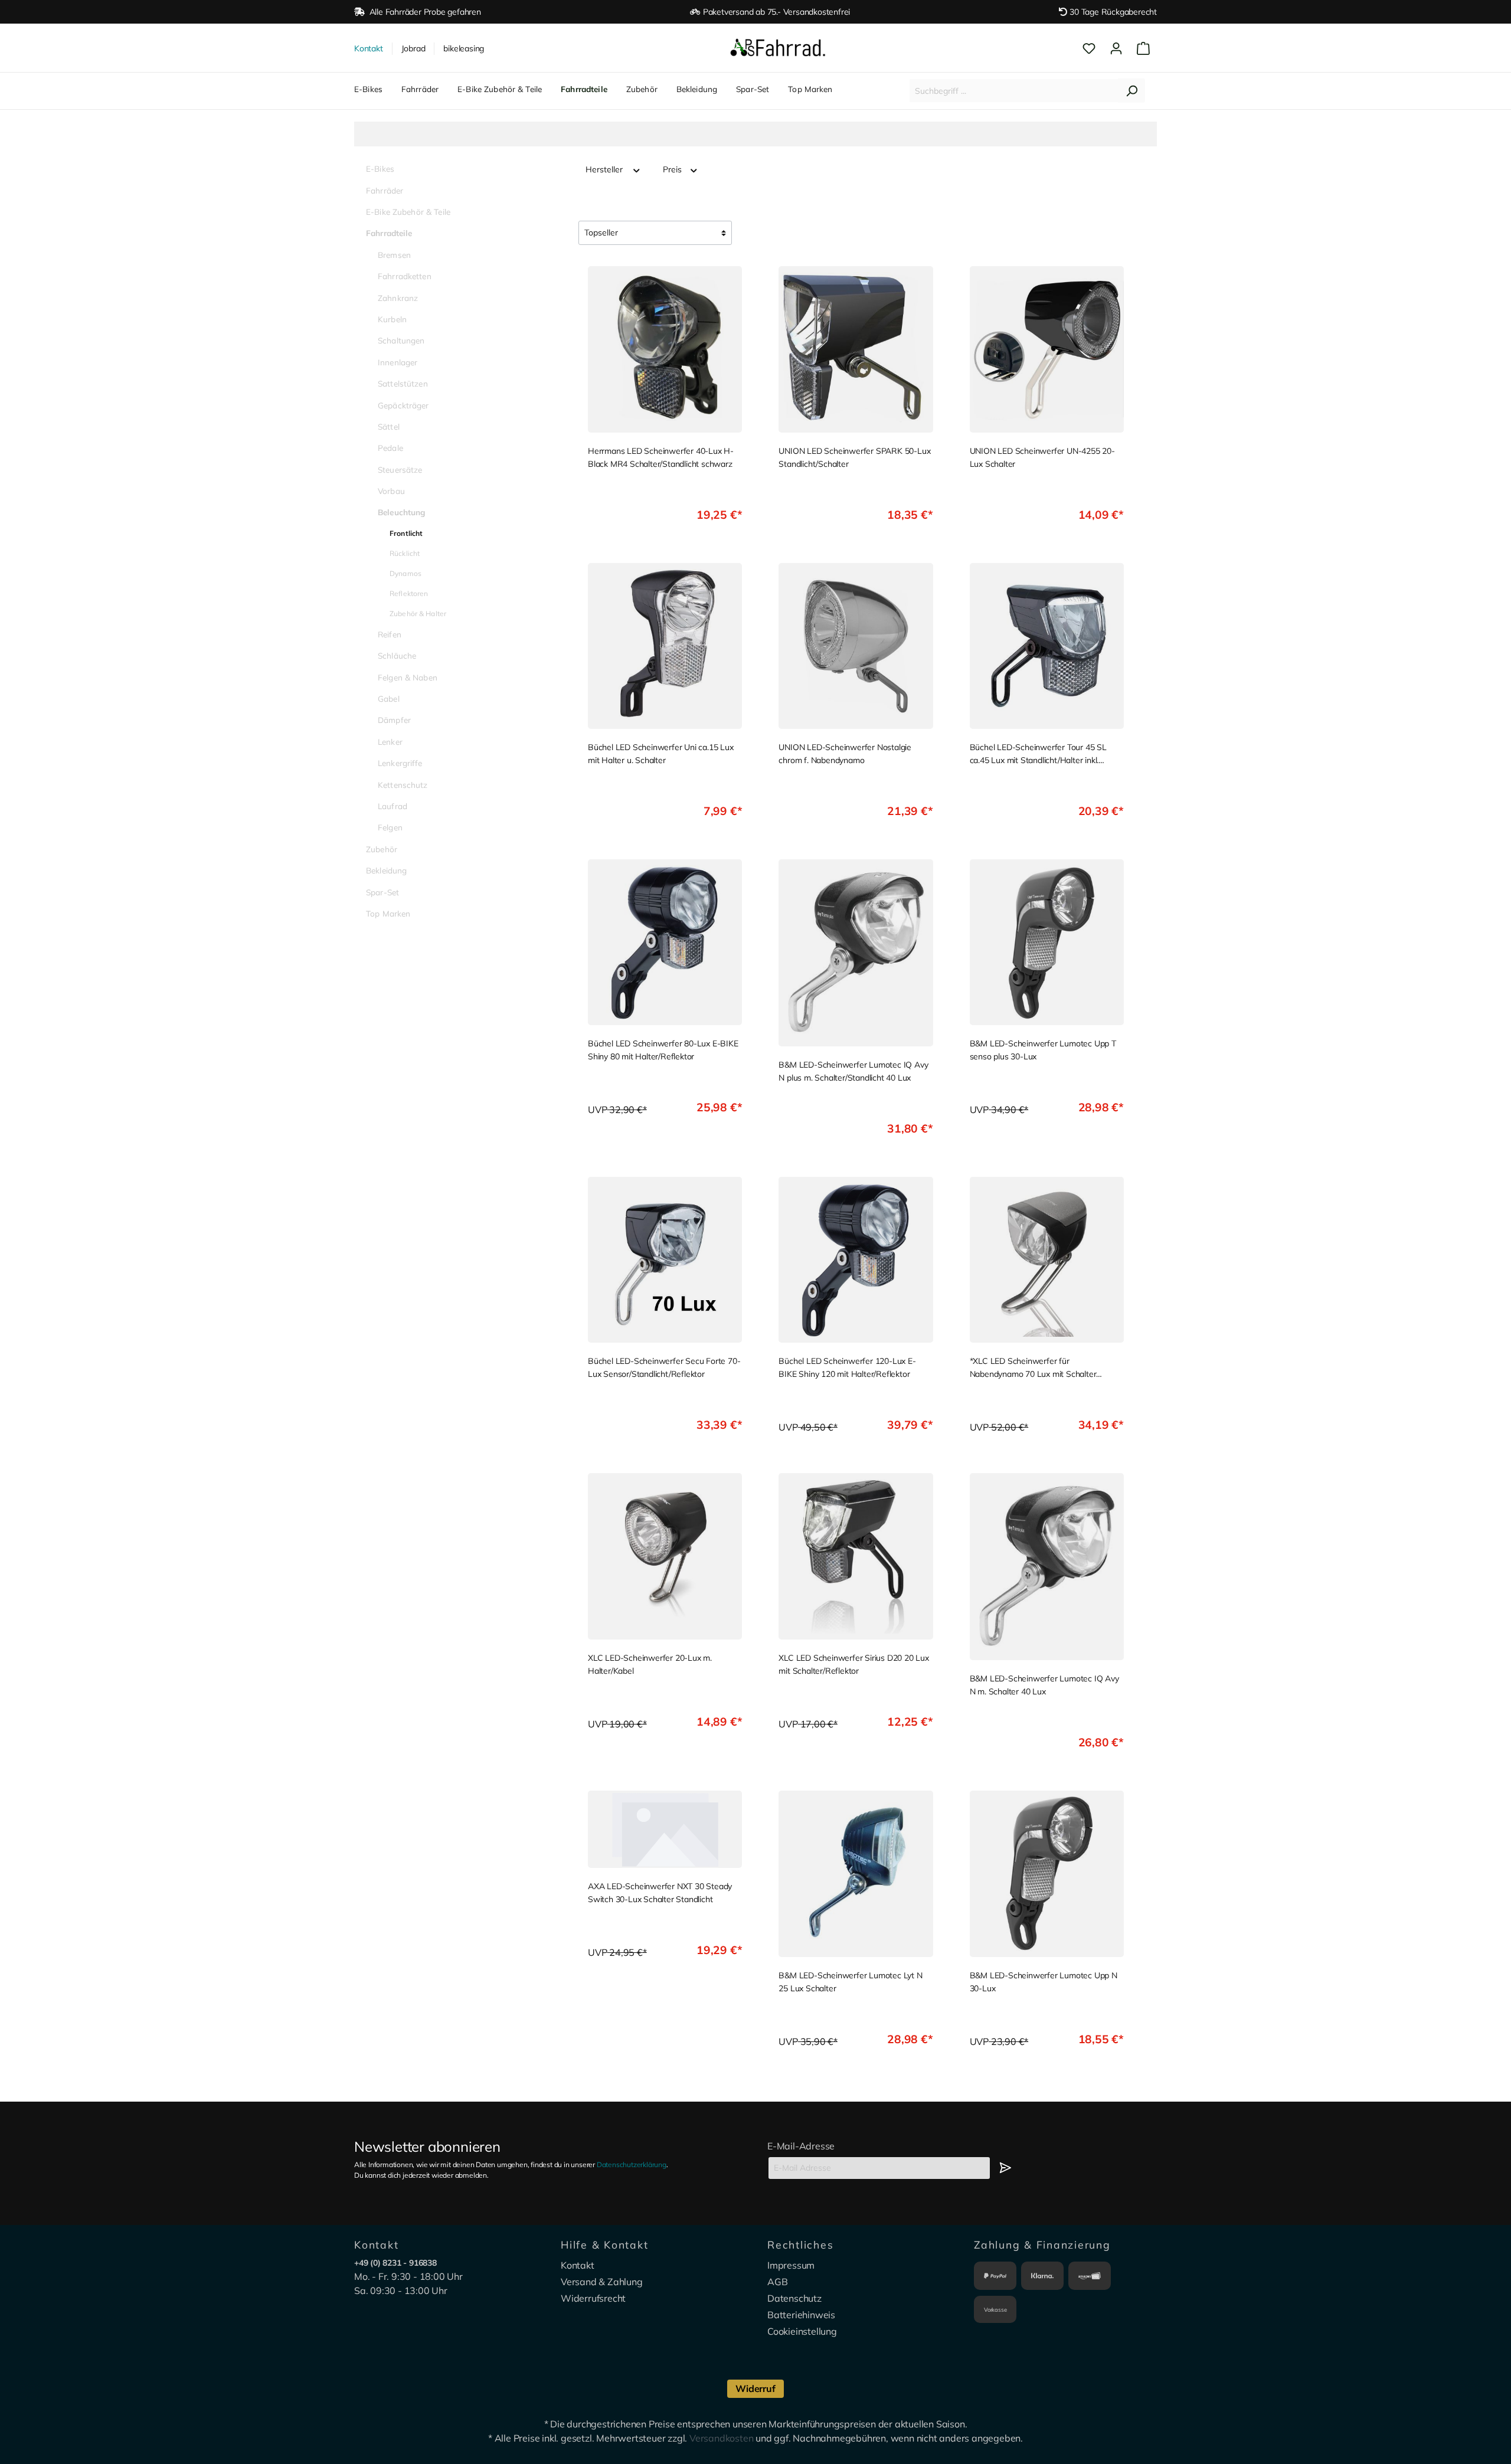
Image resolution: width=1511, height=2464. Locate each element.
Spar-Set (382, 892)
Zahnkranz (398, 298)
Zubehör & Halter (418, 613)
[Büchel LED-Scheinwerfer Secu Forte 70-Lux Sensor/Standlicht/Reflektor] (665, 1260)
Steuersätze (400, 469)
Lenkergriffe (400, 763)
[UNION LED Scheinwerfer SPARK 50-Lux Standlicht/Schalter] (856, 349)
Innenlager (398, 362)
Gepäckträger (403, 405)
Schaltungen (401, 340)
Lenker (390, 742)
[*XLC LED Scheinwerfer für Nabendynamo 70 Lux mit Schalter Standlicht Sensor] (1047, 1260)
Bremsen (394, 255)
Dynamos (405, 573)
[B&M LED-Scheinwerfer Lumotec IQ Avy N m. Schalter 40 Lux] (1047, 1567)
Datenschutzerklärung (632, 2164)
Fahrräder (385, 190)
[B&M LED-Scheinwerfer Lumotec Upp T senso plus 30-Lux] (1047, 942)
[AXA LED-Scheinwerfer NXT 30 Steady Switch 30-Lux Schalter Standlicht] (665, 1829)
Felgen (390, 827)
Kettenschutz (403, 785)
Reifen (390, 634)
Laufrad (393, 806)
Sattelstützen (403, 383)
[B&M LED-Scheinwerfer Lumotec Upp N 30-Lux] (1047, 1874)
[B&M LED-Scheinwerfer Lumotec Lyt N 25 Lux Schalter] (856, 1874)
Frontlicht (406, 533)
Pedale (390, 448)
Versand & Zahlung (602, 2282)
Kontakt (369, 48)
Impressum (791, 2265)
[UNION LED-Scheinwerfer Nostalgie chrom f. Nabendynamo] (856, 646)
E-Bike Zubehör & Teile (408, 212)
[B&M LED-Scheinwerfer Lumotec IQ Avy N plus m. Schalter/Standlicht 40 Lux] (856, 953)
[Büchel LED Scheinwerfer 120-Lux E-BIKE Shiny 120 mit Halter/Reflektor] (856, 1260)
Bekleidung (386, 870)
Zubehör (382, 849)
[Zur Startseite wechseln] (778, 48)
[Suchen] (1131, 91)
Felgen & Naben (408, 677)
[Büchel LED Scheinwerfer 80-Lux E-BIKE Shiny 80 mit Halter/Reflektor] (665, 942)
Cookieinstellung (802, 2331)
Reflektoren (409, 593)
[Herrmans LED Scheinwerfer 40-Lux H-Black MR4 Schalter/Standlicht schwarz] (665, 349)
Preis (673, 169)
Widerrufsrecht (593, 2298)
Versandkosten (721, 2438)
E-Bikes (380, 168)
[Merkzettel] (1089, 48)
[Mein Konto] (1116, 48)
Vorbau (391, 491)
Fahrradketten (405, 276)
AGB (777, 2282)
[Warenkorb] (1143, 48)
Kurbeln (392, 319)
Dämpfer (394, 720)
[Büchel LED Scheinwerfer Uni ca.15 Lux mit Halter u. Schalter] (665, 646)
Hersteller (605, 169)
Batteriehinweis (801, 2315)
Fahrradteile (389, 233)
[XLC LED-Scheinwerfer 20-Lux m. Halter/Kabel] (665, 1556)
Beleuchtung (402, 512)
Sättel (389, 426)
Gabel (389, 698)
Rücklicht (405, 553)
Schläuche (397, 655)
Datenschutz (794, 2298)
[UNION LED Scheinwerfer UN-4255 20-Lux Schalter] (1047, 349)
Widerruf (755, 2388)
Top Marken (388, 913)
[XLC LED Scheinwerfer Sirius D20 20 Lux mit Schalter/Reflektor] (856, 1556)
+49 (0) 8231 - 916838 (395, 2263)
